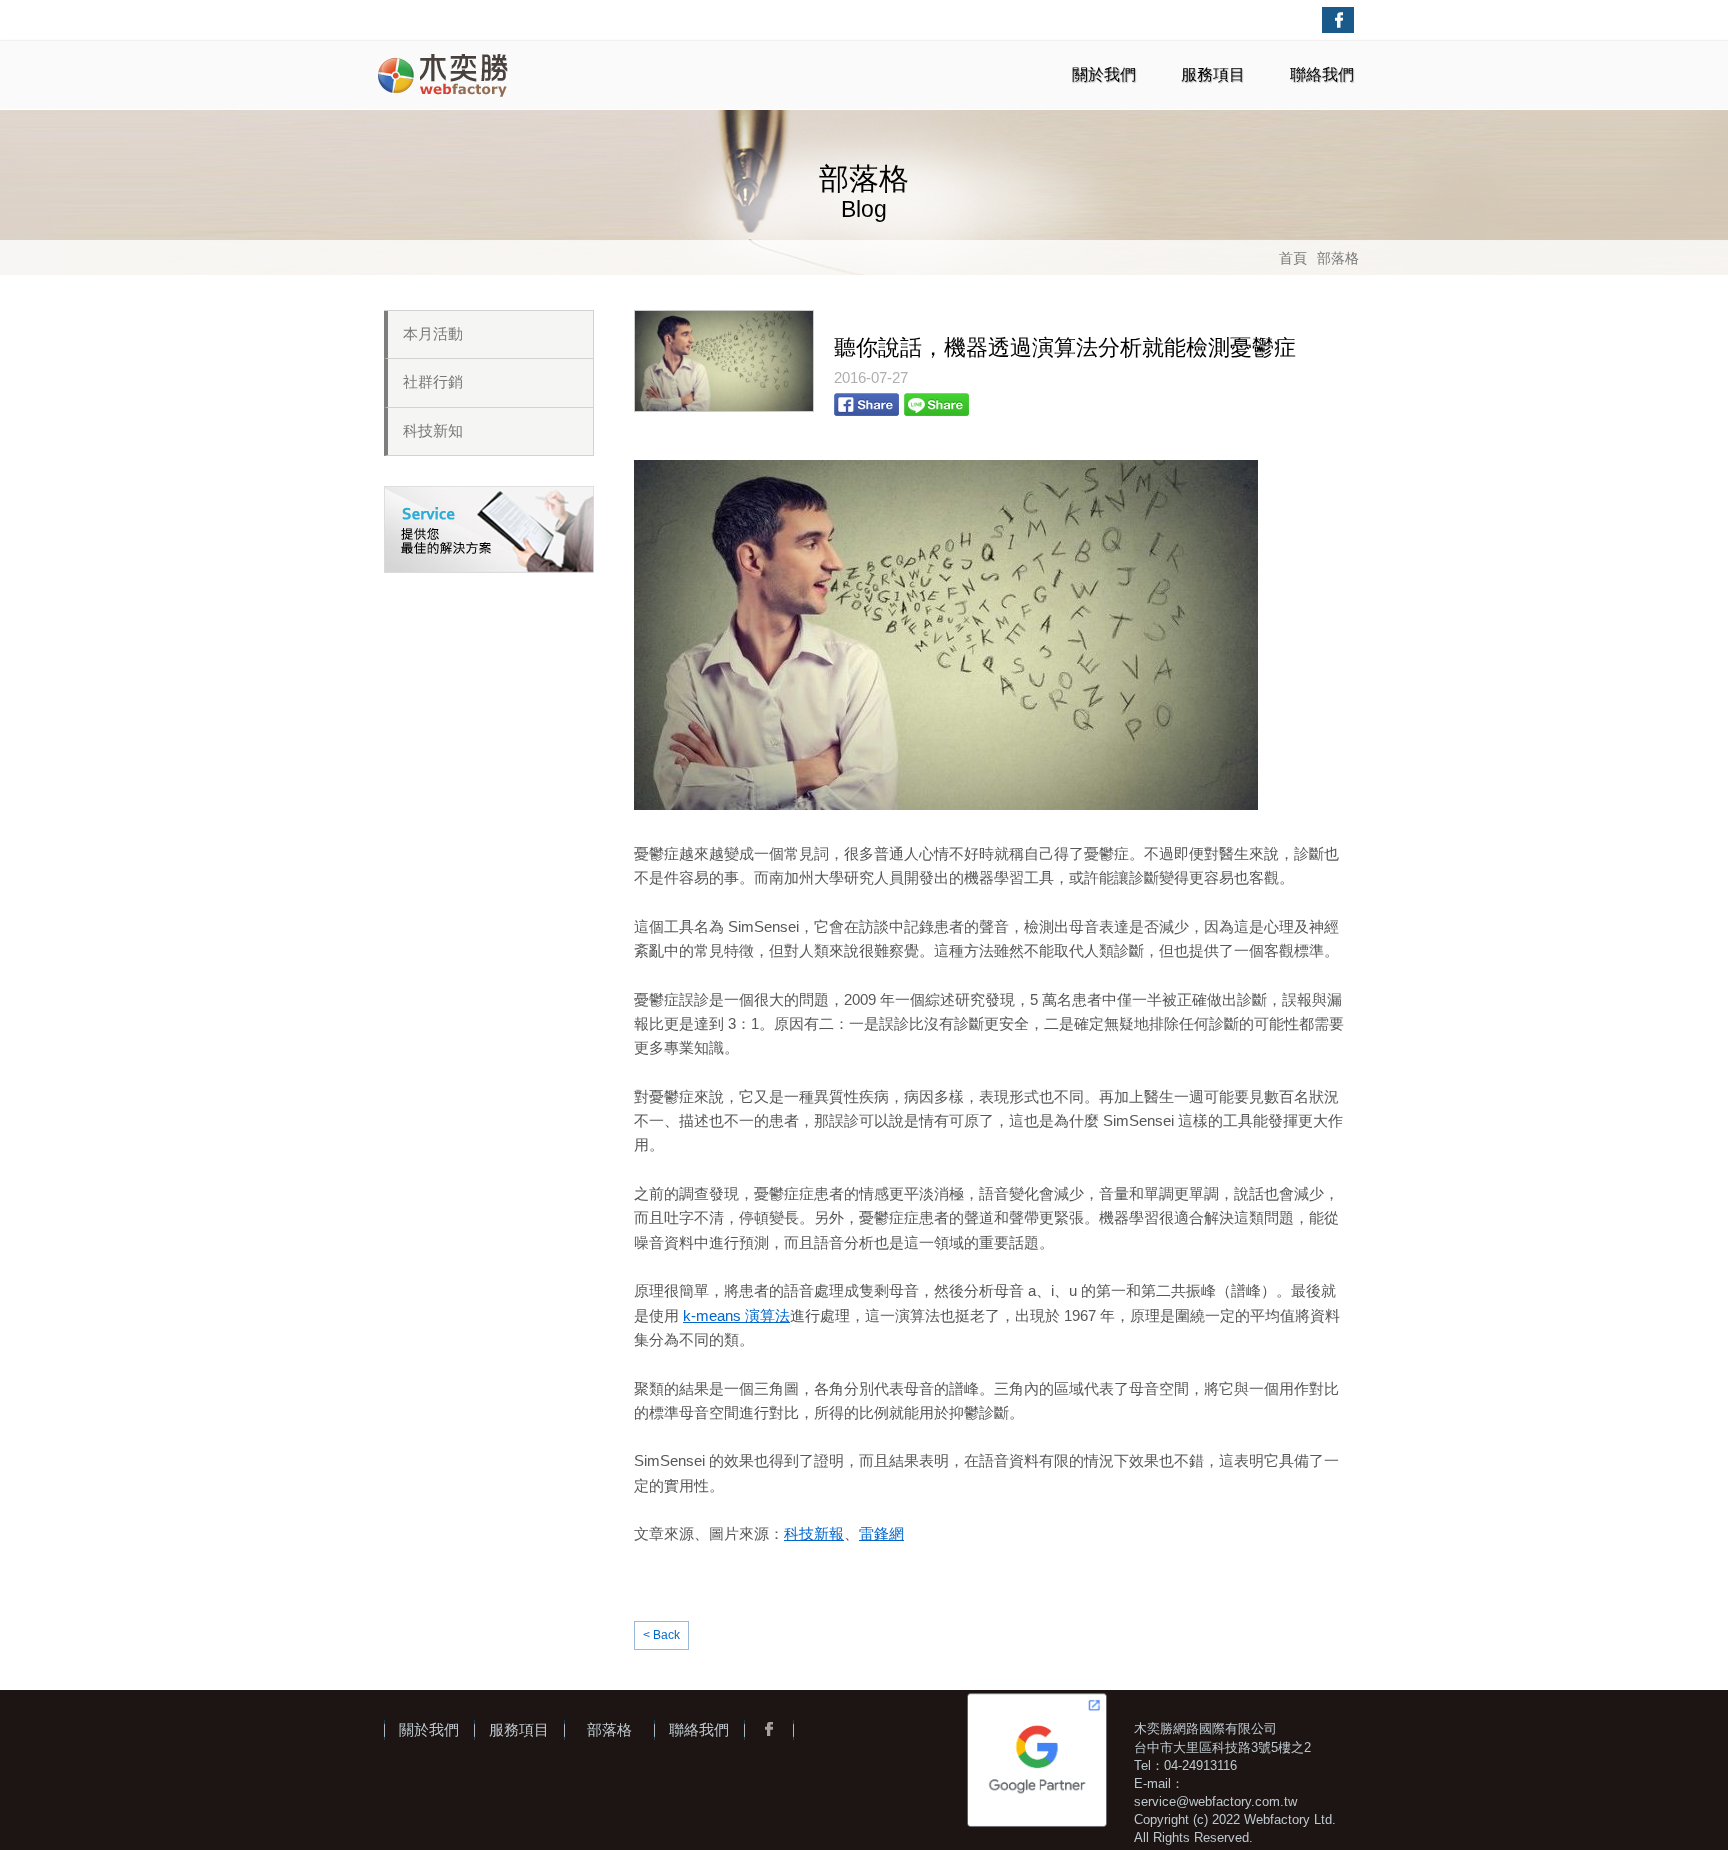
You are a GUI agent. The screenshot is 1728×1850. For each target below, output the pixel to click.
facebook (1338, 20)
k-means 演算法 (736, 1315)
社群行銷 (433, 382)
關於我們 (1104, 74)
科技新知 (433, 431)
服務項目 (1213, 74)
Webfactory (444, 74)
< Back (661, 1635)
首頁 (1293, 258)
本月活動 (433, 334)
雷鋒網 (881, 1533)
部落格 (1338, 258)
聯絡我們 (1322, 74)
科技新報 (814, 1533)
